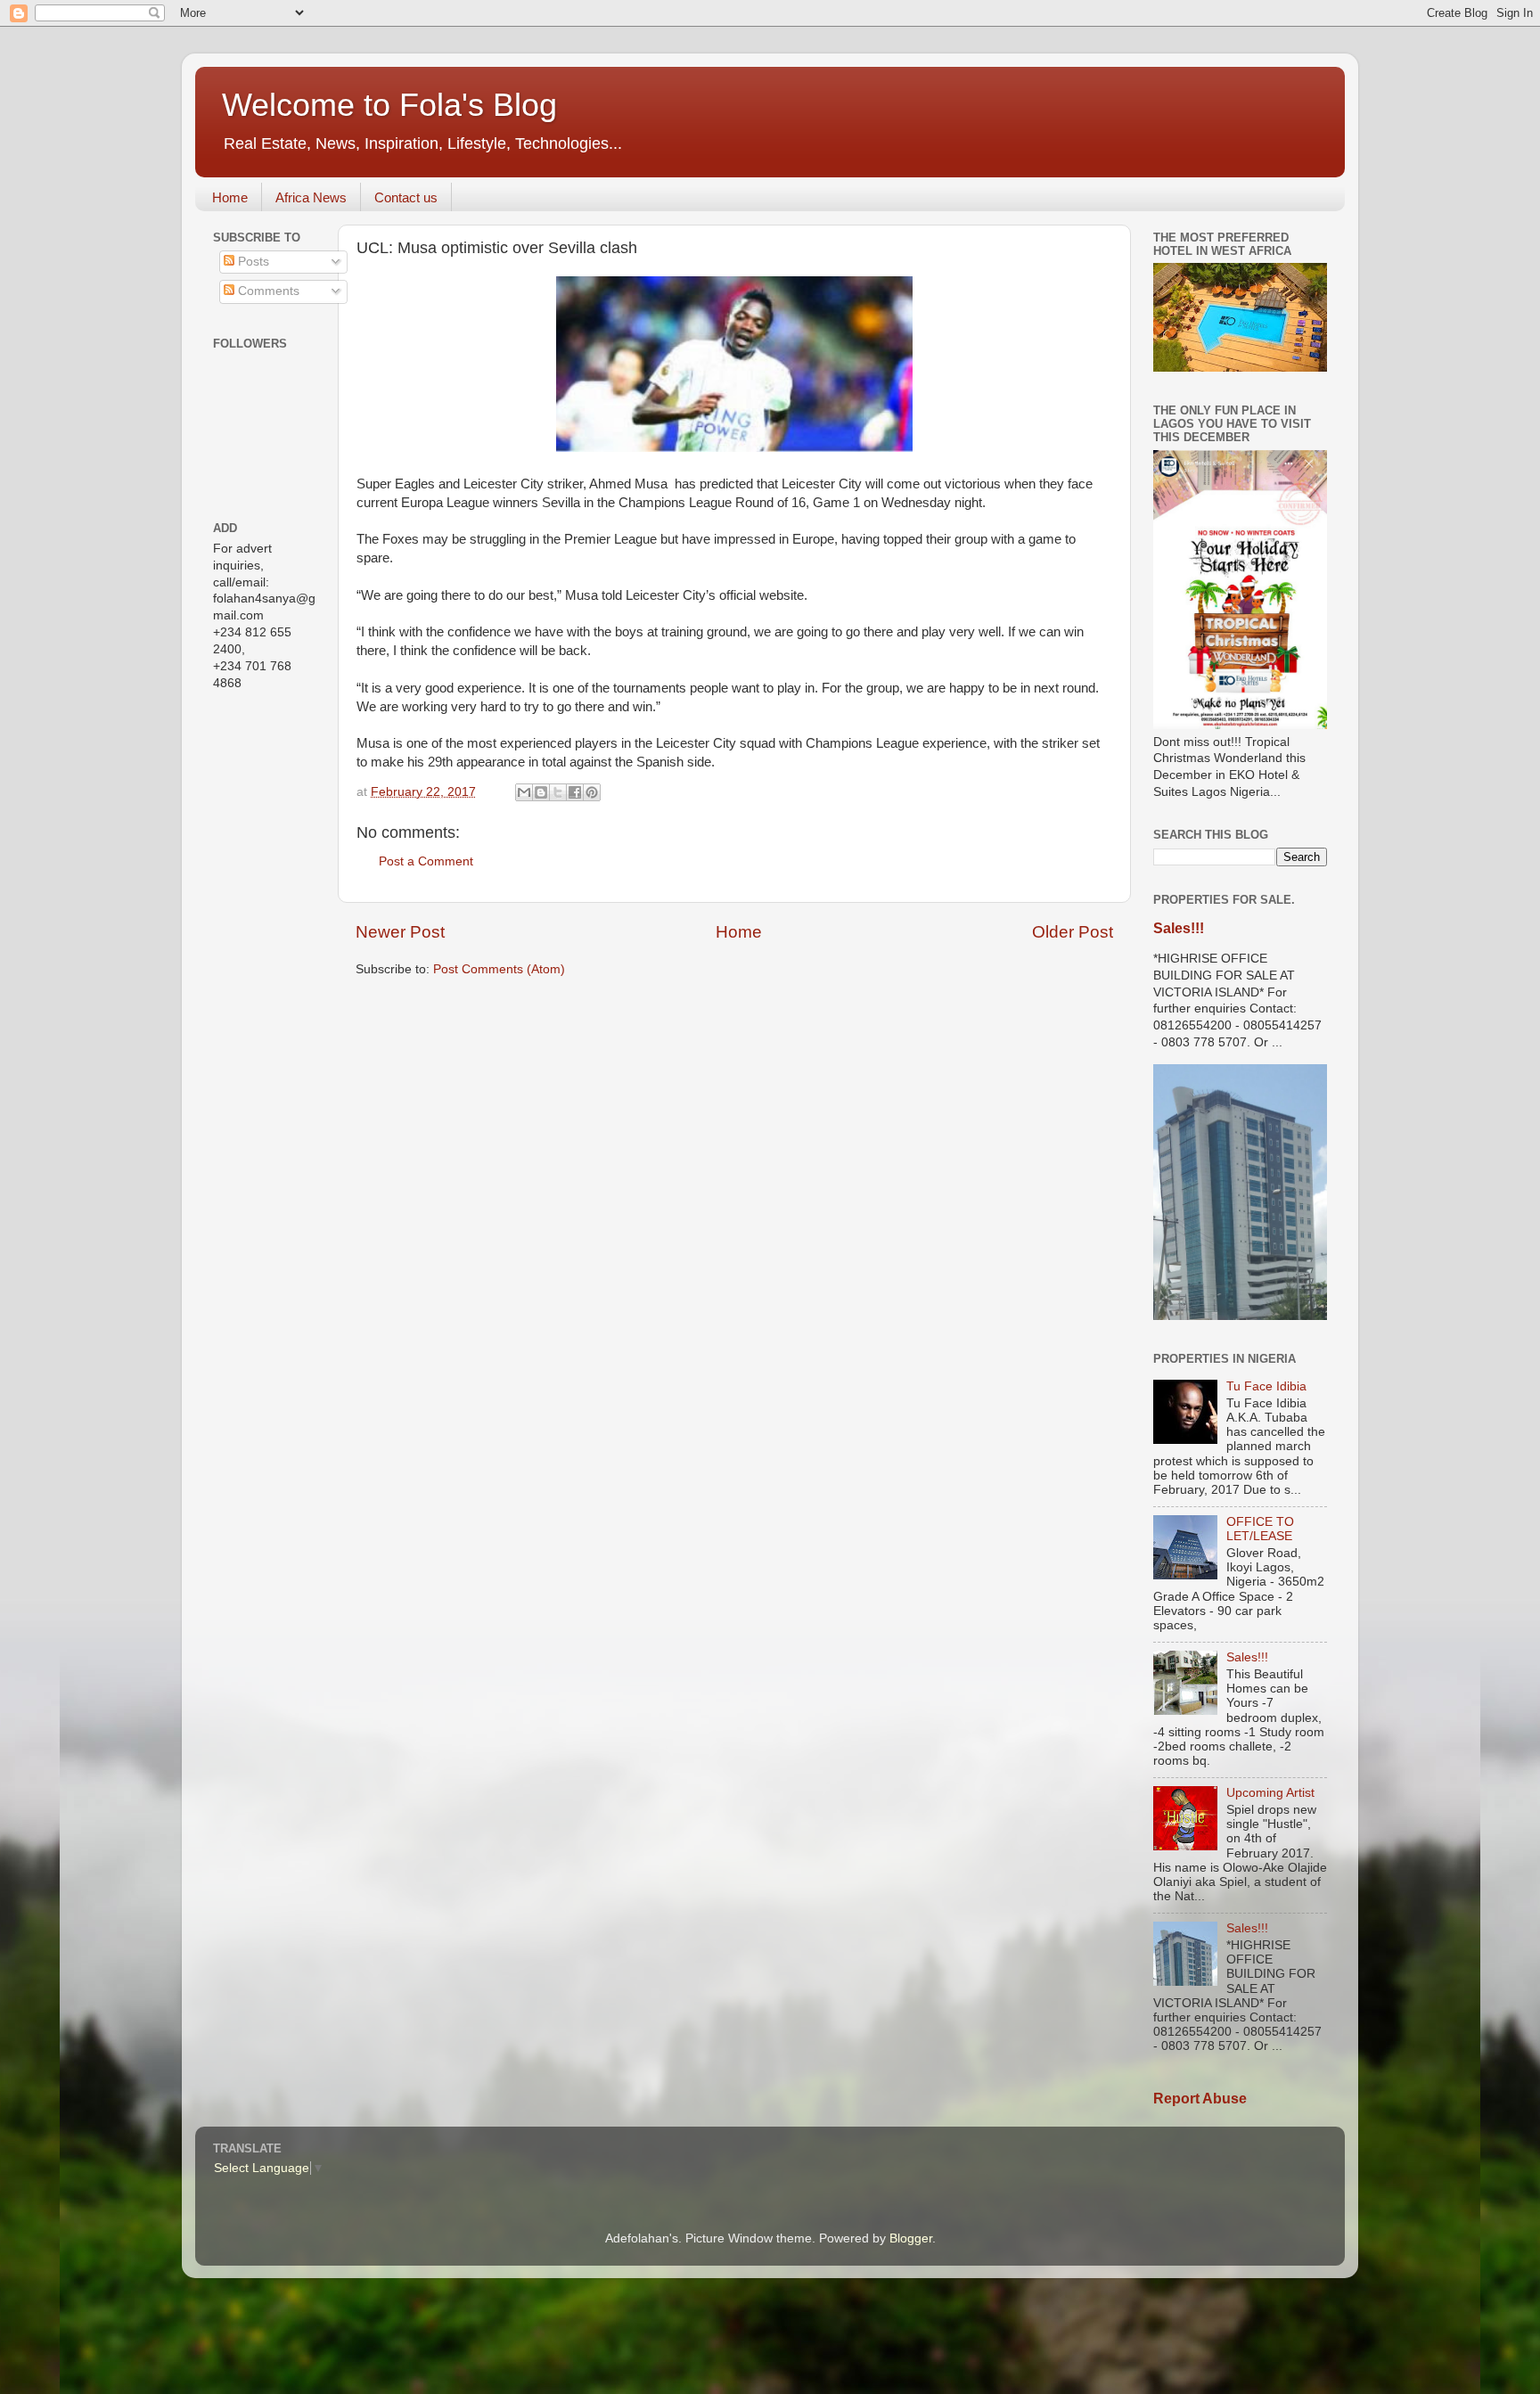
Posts (252, 262)
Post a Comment (426, 861)
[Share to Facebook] (575, 792)
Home (230, 197)
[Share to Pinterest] (592, 792)
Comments (267, 291)
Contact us (406, 197)
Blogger (911, 2238)
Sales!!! (1179, 928)
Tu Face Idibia (1266, 1386)
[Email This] (524, 792)
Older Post (1073, 932)
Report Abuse (1200, 2099)
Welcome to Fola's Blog (389, 105)
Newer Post (400, 932)
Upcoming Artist (1270, 1793)
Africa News (311, 197)
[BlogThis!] (541, 792)
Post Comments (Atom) (499, 969)
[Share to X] (558, 792)
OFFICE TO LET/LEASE (1260, 1529)
